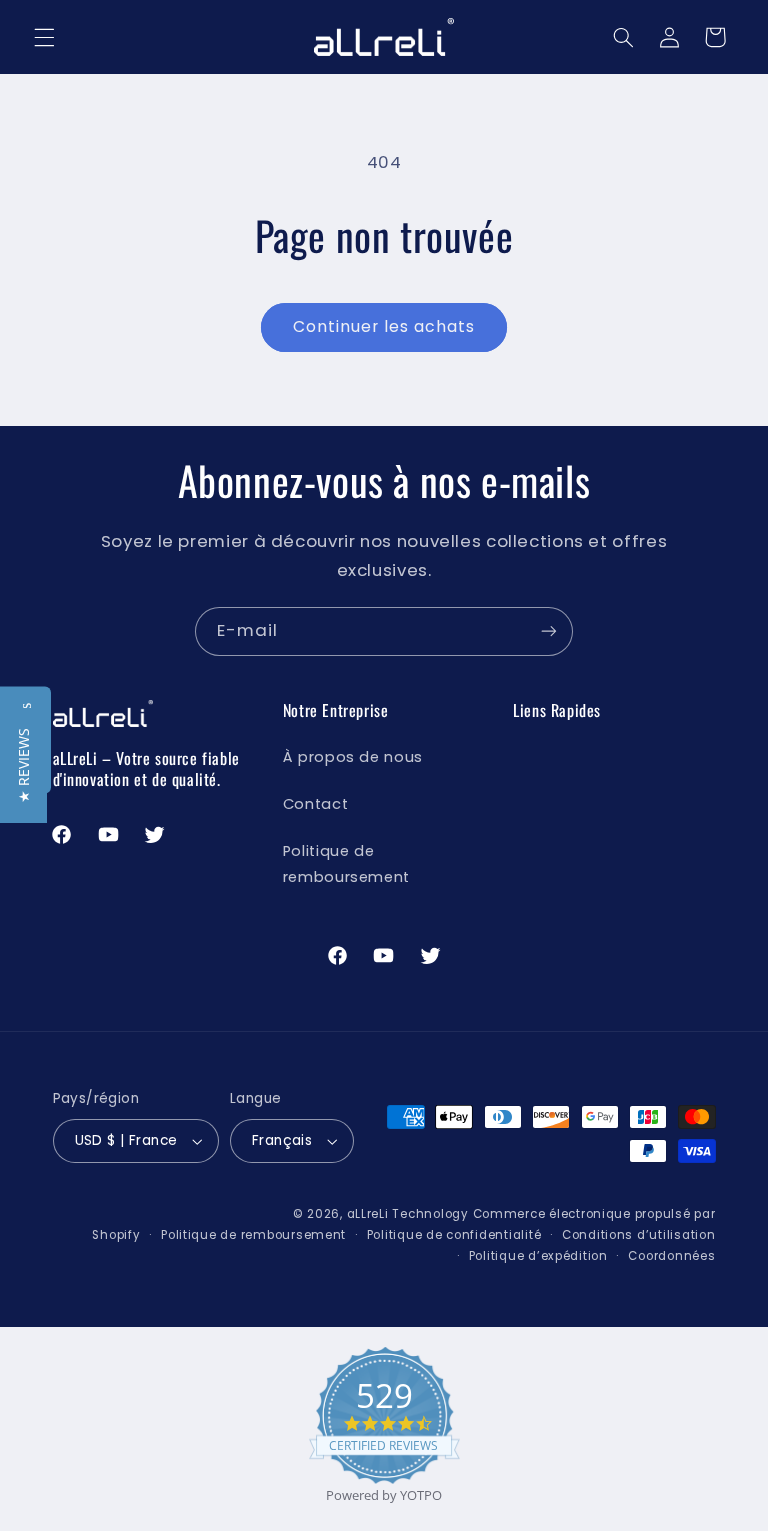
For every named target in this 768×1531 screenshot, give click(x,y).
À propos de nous (353, 757)
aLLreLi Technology (408, 1214)
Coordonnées (671, 1256)
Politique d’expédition (538, 1256)
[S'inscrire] (549, 631)
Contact (315, 804)
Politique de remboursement (346, 864)
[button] (44, 37)
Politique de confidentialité (454, 1235)
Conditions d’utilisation (639, 1235)
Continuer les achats (384, 326)
